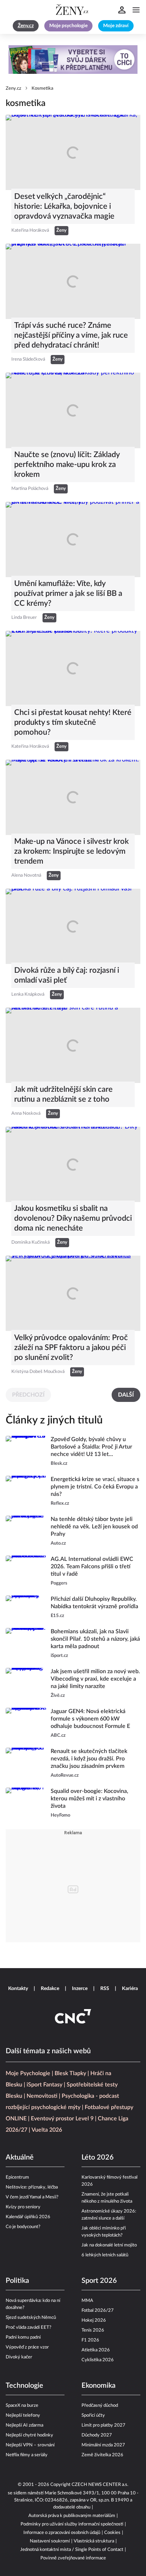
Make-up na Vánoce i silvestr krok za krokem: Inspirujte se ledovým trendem (71, 851)
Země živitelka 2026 (102, 2455)
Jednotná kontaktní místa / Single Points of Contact (72, 2550)
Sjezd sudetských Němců (31, 2318)
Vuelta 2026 (47, 2130)
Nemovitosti (42, 2096)
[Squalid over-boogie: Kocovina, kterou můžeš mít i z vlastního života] (26, 1803)
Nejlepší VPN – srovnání (30, 2445)
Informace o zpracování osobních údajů (62, 2533)
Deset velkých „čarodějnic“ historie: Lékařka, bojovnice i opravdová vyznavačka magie (64, 206)
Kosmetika (42, 88)
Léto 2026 (98, 2157)
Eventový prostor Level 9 (62, 2119)
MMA (87, 2301)
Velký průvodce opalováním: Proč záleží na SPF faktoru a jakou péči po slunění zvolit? (71, 1348)
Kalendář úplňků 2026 (28, 2217)
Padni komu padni (23, 2337)
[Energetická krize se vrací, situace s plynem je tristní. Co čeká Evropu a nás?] (26, 1491)
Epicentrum (17, 2177)
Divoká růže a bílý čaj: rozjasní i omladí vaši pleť (67, 975)
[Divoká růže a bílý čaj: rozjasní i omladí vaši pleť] (73, 926)
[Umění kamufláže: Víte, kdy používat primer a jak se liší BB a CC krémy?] (73, 540)
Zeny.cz (13, 88)
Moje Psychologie (28, 2073)
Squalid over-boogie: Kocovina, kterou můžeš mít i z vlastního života (89, 1799)
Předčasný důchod (100, 2406)
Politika (17, 2281)
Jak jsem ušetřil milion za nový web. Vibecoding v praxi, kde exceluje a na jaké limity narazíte (95, 1679)
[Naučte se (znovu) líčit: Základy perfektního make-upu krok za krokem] (73, 410)
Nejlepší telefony (23, 2415)
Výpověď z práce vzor (27, 2347)
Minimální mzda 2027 (103, 2445)
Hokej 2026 (94, 2320)
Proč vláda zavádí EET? (29, 2328)
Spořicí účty (93, 2415)
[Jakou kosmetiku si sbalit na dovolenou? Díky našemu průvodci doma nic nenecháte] (73, 1164)
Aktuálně (20, 2157)
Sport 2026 (99, 2281)
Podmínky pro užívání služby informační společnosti (72, 2524)
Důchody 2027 (97, 2435)
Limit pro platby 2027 (103, 2425)
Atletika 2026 (96, 2350)
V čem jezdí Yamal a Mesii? (32, 2197)
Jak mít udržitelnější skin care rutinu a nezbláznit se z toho (63, 1094)
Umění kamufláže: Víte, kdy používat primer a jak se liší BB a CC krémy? (68, 593)
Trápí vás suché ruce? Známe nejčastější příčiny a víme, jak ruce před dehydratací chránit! (71, 335)
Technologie (24, 2386)
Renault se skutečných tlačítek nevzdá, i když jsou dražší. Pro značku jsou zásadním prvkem (89, 1759)
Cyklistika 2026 (98, 2360)
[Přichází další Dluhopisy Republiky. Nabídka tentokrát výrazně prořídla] (26, 1607)
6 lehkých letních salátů (105, 2255)
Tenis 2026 (93, 2330)
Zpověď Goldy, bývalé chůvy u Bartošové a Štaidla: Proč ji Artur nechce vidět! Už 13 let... (91, 1447)
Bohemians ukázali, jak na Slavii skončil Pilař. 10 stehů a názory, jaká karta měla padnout (95, 1639)
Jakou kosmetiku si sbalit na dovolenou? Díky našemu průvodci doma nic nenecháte (73, 1218)
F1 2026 (90, 2340)
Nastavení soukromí (50, 2541)
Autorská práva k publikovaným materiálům (72, 2516)
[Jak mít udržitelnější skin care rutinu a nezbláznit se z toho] (73, 1045)
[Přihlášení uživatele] (122, 10)
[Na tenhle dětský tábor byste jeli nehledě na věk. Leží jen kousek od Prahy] (26, 1531)
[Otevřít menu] (136, 10)
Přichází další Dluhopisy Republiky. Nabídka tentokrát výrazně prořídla (94, 1603)
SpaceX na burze (22, 2406)
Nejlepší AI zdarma (24, 2425)
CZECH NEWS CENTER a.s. (100, 2485)
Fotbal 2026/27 (98, 2311)
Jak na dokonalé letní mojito (109, 2245)
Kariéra (130, 1989)
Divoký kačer (19, 2357)
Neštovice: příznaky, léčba (32, 2187)
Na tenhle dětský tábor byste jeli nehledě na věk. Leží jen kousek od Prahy (94, 1527)
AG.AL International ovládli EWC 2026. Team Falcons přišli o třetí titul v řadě (92, 1567)
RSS (105, 1989)
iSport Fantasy (44, 2085)
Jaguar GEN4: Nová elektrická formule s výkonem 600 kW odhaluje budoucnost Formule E (90, 1719)
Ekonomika (99, 2386)
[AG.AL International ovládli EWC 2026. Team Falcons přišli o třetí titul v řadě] (26, 1571)
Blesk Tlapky (70, 2073)
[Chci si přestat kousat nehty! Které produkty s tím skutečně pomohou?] (73, 668)
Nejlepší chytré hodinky (29, 2435)
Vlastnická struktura (94, 2541)
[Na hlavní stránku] (73, 10)
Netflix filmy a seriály (27, 2455)
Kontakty (18, 1989)
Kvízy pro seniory (23, 2207)
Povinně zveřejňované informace (73, 2558)
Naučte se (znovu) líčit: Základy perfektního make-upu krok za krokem (67, 464)
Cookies (112, 2533)
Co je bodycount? (23, 2227)
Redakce (50, 1989)
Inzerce (80, 1989)
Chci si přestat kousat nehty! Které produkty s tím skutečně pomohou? (73, 722)
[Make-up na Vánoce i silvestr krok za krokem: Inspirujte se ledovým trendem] (73, 797)
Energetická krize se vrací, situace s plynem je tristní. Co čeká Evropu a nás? (95, 1487)
